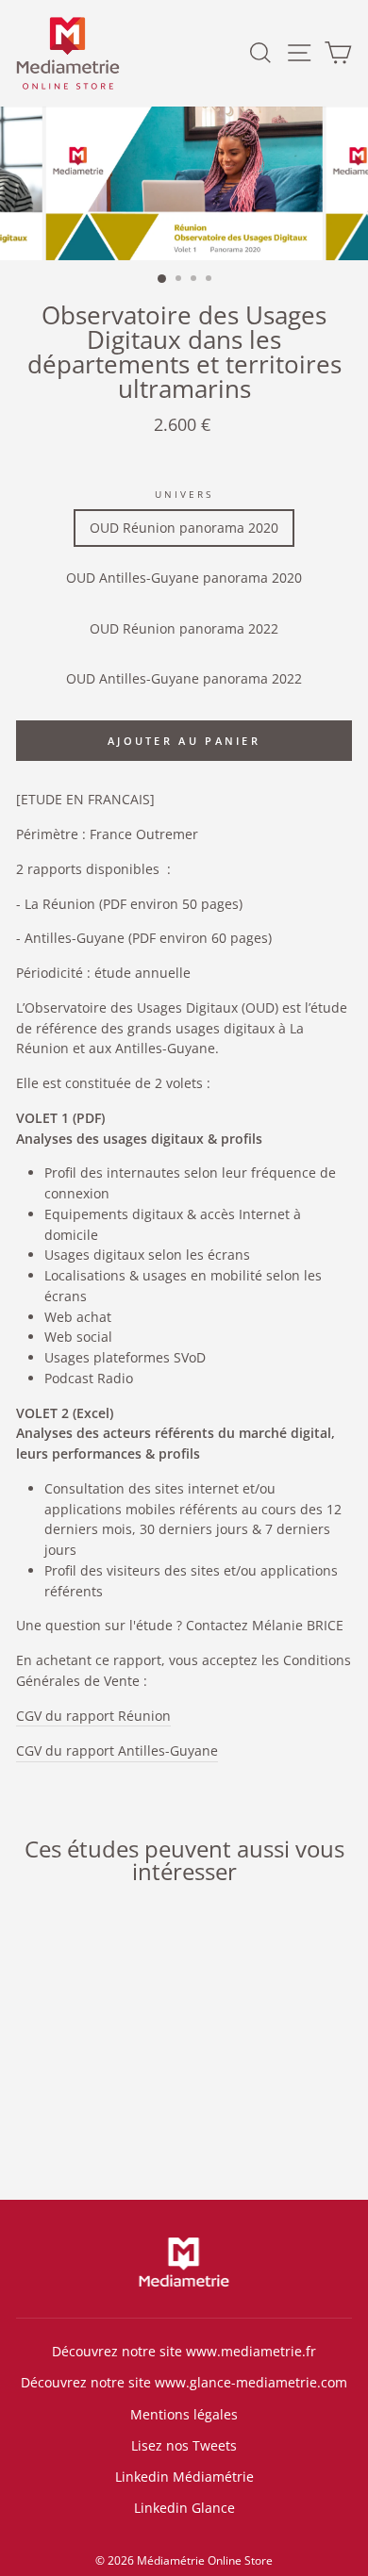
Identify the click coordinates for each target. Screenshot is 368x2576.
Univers (184, 494)
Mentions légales (184, 2414)
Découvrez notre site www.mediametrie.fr (184, 2351)
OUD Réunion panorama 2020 (184, 528)
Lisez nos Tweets (184, 2445)
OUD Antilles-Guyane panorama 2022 (184, 678)
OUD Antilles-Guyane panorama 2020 (184, 578)
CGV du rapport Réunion (93, 1716)
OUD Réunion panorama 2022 (184, 628)
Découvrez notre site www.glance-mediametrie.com (184, 2382)
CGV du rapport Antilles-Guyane (117, 1750)
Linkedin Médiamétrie (184, 2477)
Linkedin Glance (184, 2508)
